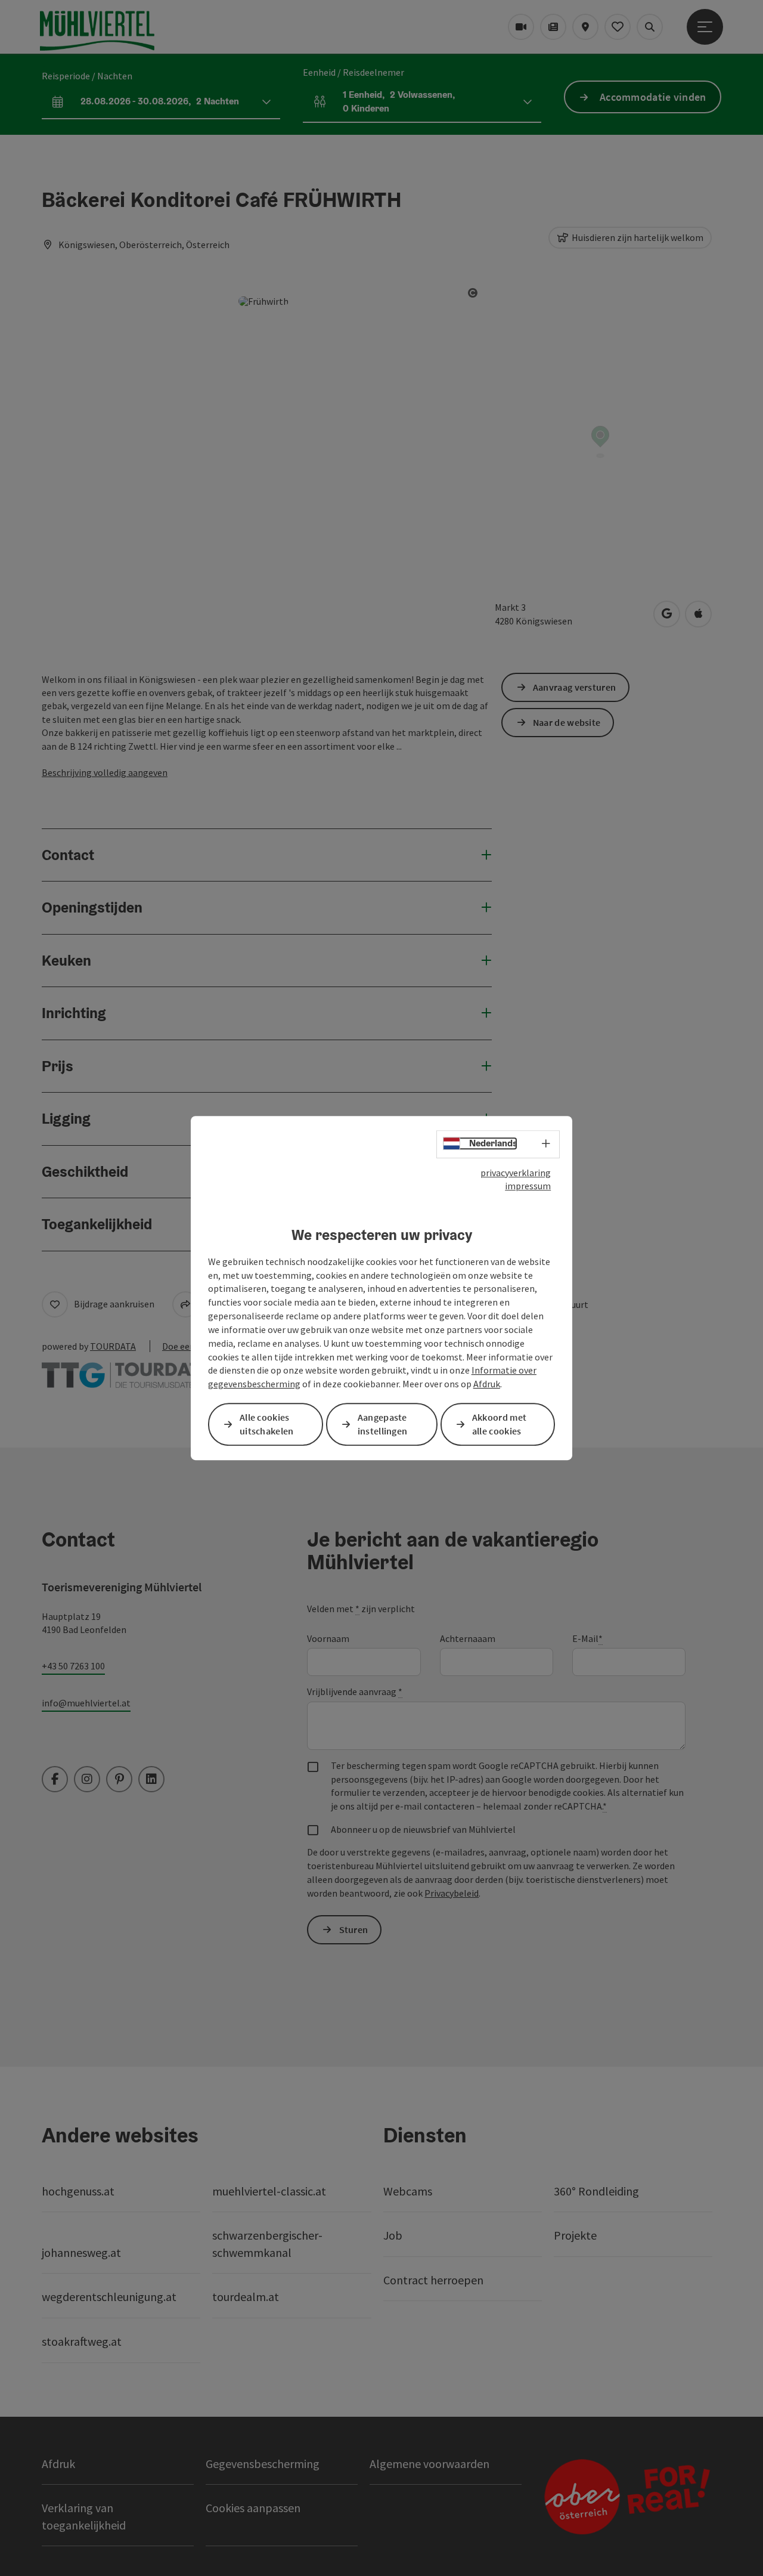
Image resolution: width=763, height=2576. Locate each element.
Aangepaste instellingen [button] (383, 1424)
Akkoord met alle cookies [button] (499, 1424)
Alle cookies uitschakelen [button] (267, 1424)
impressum (528, 1186)
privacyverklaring (516, 1173)
